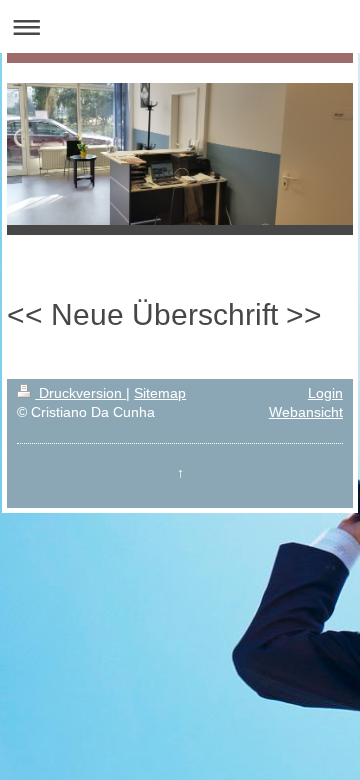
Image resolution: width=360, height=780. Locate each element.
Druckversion (80, 393)
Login (325, 393)
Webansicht (306, 412)
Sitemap (160, 393)
